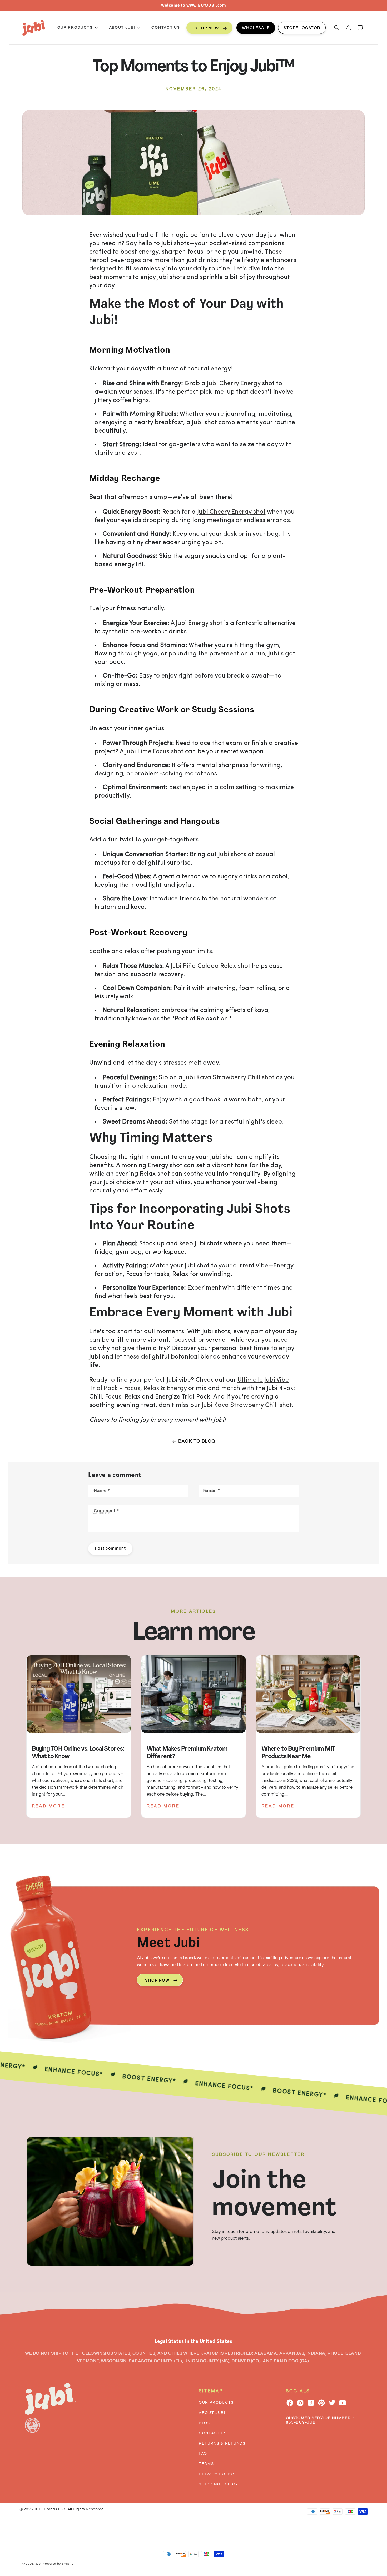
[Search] (337, 28)
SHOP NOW (207, 28)
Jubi (39, 2564)
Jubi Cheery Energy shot (231, 512)
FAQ (203, 2454)
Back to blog (197, 1442)
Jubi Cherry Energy (234, 384)
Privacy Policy (217, 2474)
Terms (206, 2464)
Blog (205, 2423)
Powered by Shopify (58, 2564)
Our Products (216, 2403)
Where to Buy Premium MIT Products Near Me (298, 1753)
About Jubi (212, 2413)
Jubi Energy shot (199, 623)
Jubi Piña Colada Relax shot (210, 966)
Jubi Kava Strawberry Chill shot (229, 1078)
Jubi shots (232, 855)
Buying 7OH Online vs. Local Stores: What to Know (78, 1753)
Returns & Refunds (222, 2444)
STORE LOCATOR (302, 28)
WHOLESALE (256, 28)
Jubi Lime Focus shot (154, 752)
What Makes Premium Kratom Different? (187, 1753)
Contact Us (213, 2433)
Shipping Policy (218, 2484)
